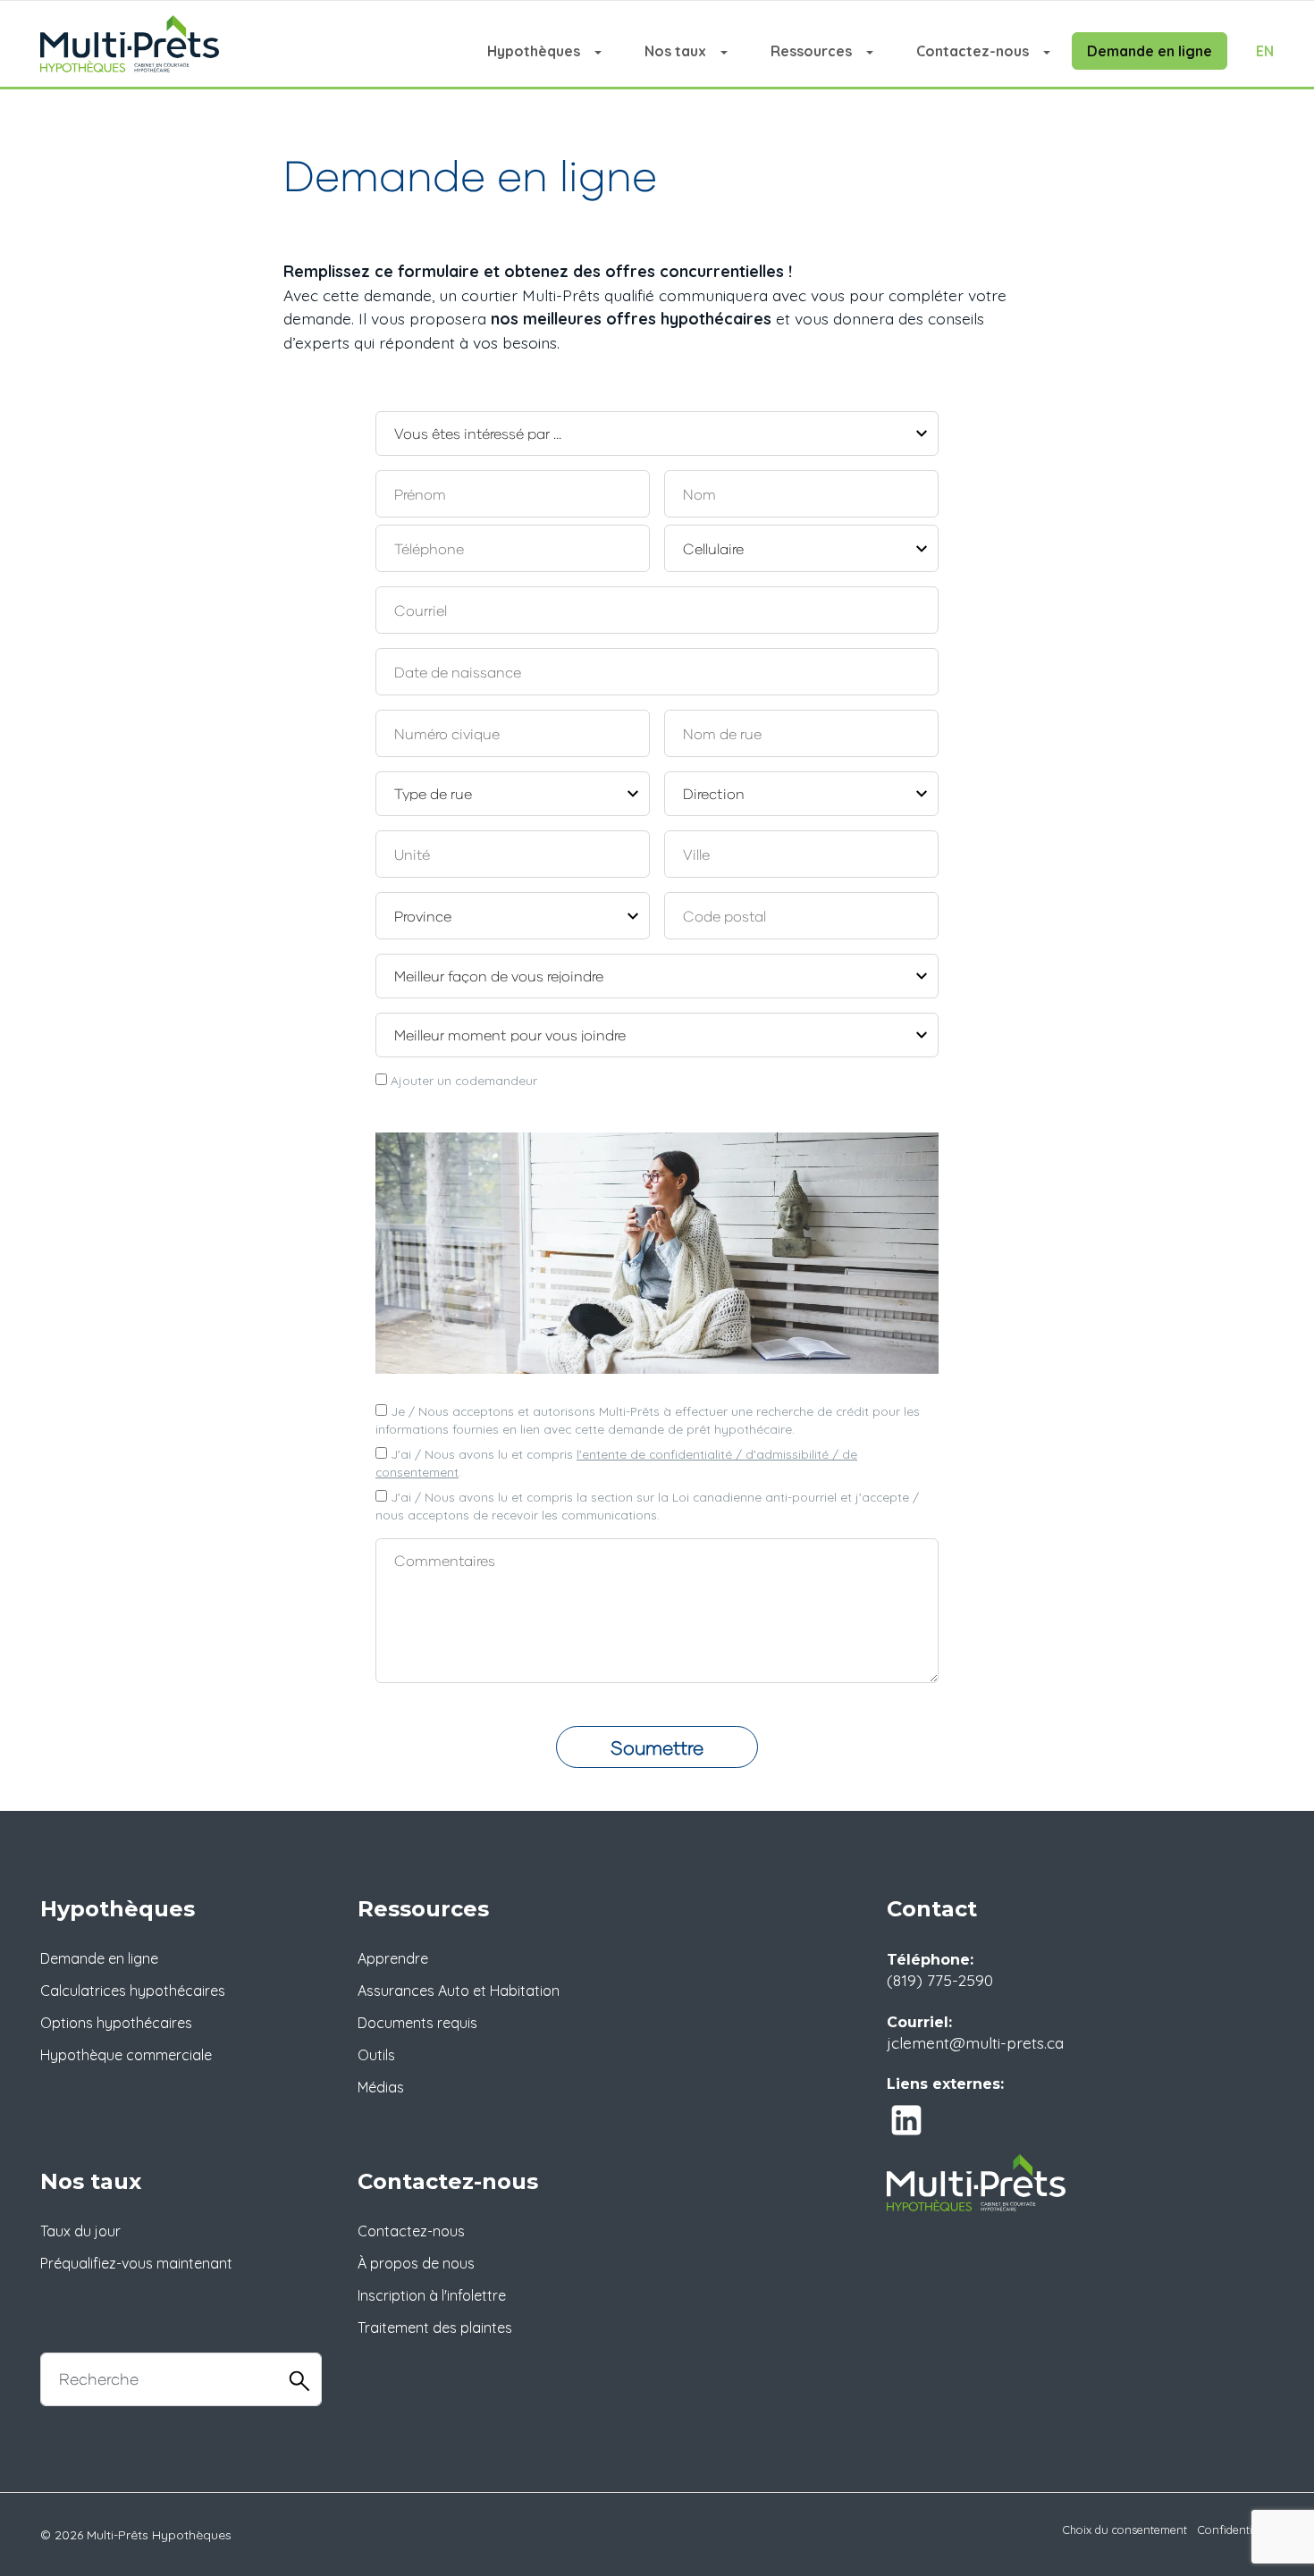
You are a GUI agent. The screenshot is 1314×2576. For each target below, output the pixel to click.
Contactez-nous (973, 51)
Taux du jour (80, 2231)
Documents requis (417, 2023)
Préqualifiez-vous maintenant (136, 2263)
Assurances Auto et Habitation (459, 1991)
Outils (376, 2055)
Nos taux (675, 51)
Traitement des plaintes (435, 2328)
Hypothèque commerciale (126, 2055)
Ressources (811, 51)
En (1265, 51)
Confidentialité (1236, 2530)
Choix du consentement (1125, 2530)
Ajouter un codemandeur (462, 1080)
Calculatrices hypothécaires (133, 1991)
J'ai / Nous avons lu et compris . (616, 1463)
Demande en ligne (1150, 51)
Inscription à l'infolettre (432, 2295)
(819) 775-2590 (940, 1980)
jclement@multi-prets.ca (975, 2042)
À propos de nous (416, 2263)
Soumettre (657, 1747)
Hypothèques (534, 51)
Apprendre (393, 1958)
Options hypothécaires (116, 2023)
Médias (381, 2087)
